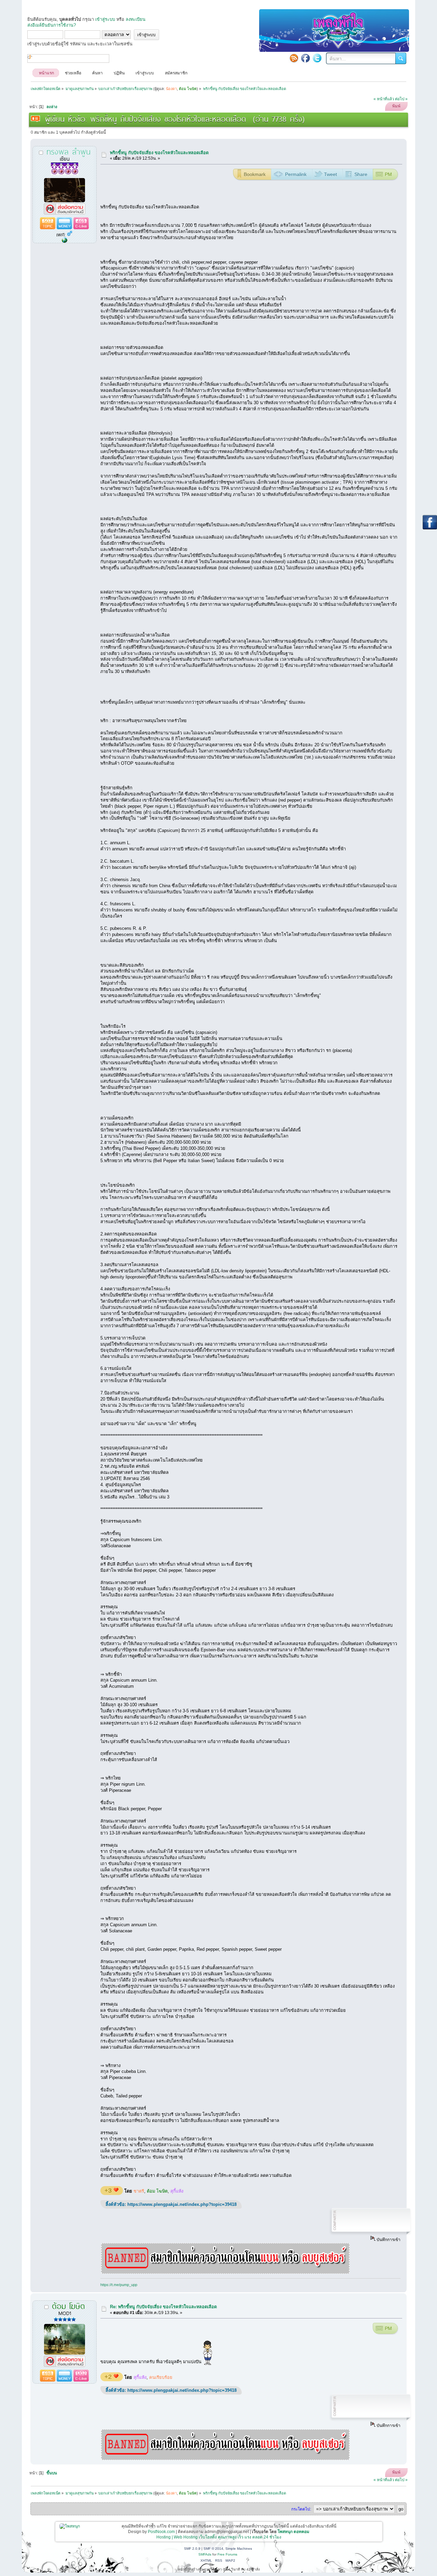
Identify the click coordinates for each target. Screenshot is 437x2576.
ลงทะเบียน (136, 19)
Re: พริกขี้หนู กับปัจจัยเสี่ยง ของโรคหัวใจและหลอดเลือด (163, 2307)
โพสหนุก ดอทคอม (293, 2532)
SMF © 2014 (213, 2549)
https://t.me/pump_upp (119, 2285)
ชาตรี (139, 2191)
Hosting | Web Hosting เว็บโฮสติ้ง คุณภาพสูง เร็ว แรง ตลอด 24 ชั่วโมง (219, 2537)
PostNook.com (161, 2532)
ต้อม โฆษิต (157, 2191)
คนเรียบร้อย (161, 2377)
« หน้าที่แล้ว (384, 99)
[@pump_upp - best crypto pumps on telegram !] (65, 241)
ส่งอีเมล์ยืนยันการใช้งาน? (52, 25)
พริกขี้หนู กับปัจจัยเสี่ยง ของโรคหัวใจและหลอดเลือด (159, 153)
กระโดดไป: (301, 2509)
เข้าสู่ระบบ (105, 19)
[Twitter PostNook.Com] (317, 58)
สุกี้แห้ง (177, 2191)
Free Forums (227, 2554)
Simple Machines (239, 2549)
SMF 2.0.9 (192, 2549)
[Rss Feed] (294, 58)
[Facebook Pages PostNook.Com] (306, 58)
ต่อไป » (401, 99)
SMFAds (205, 2554)
